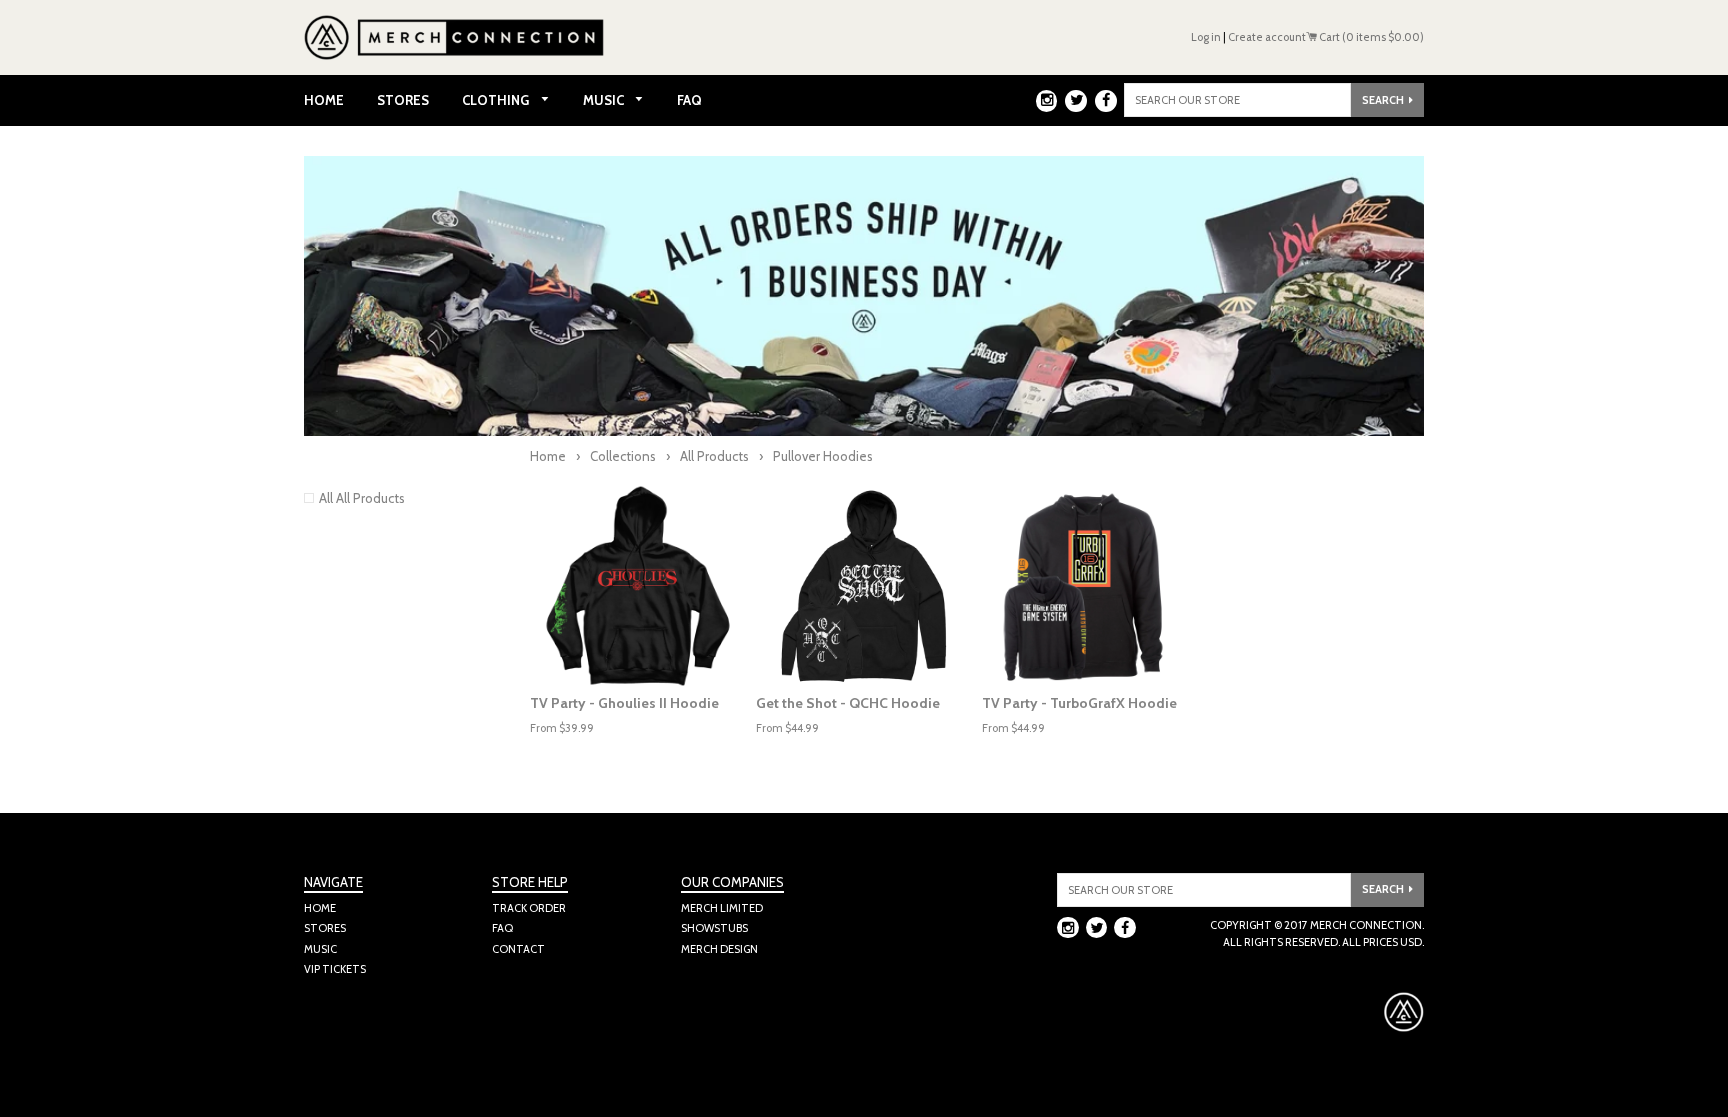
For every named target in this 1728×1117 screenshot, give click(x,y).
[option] (638, 586)
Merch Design (719, 949)
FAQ (689, 100)
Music (605, 100)
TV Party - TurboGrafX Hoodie (1079, 703)
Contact (518, 949)
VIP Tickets (335, 969)
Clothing (497, 100)
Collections (623, 456)
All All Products (362, 498)
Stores (403, 100)
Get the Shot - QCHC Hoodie (848, 703)
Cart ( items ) (1370, 37)
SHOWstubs (714, 928)
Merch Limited (722, 908)
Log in (1206, 37)
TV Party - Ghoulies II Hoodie (624, 703)
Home (324, 100)
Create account (1267, 37)
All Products (714, 456)
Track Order (529, 908)
